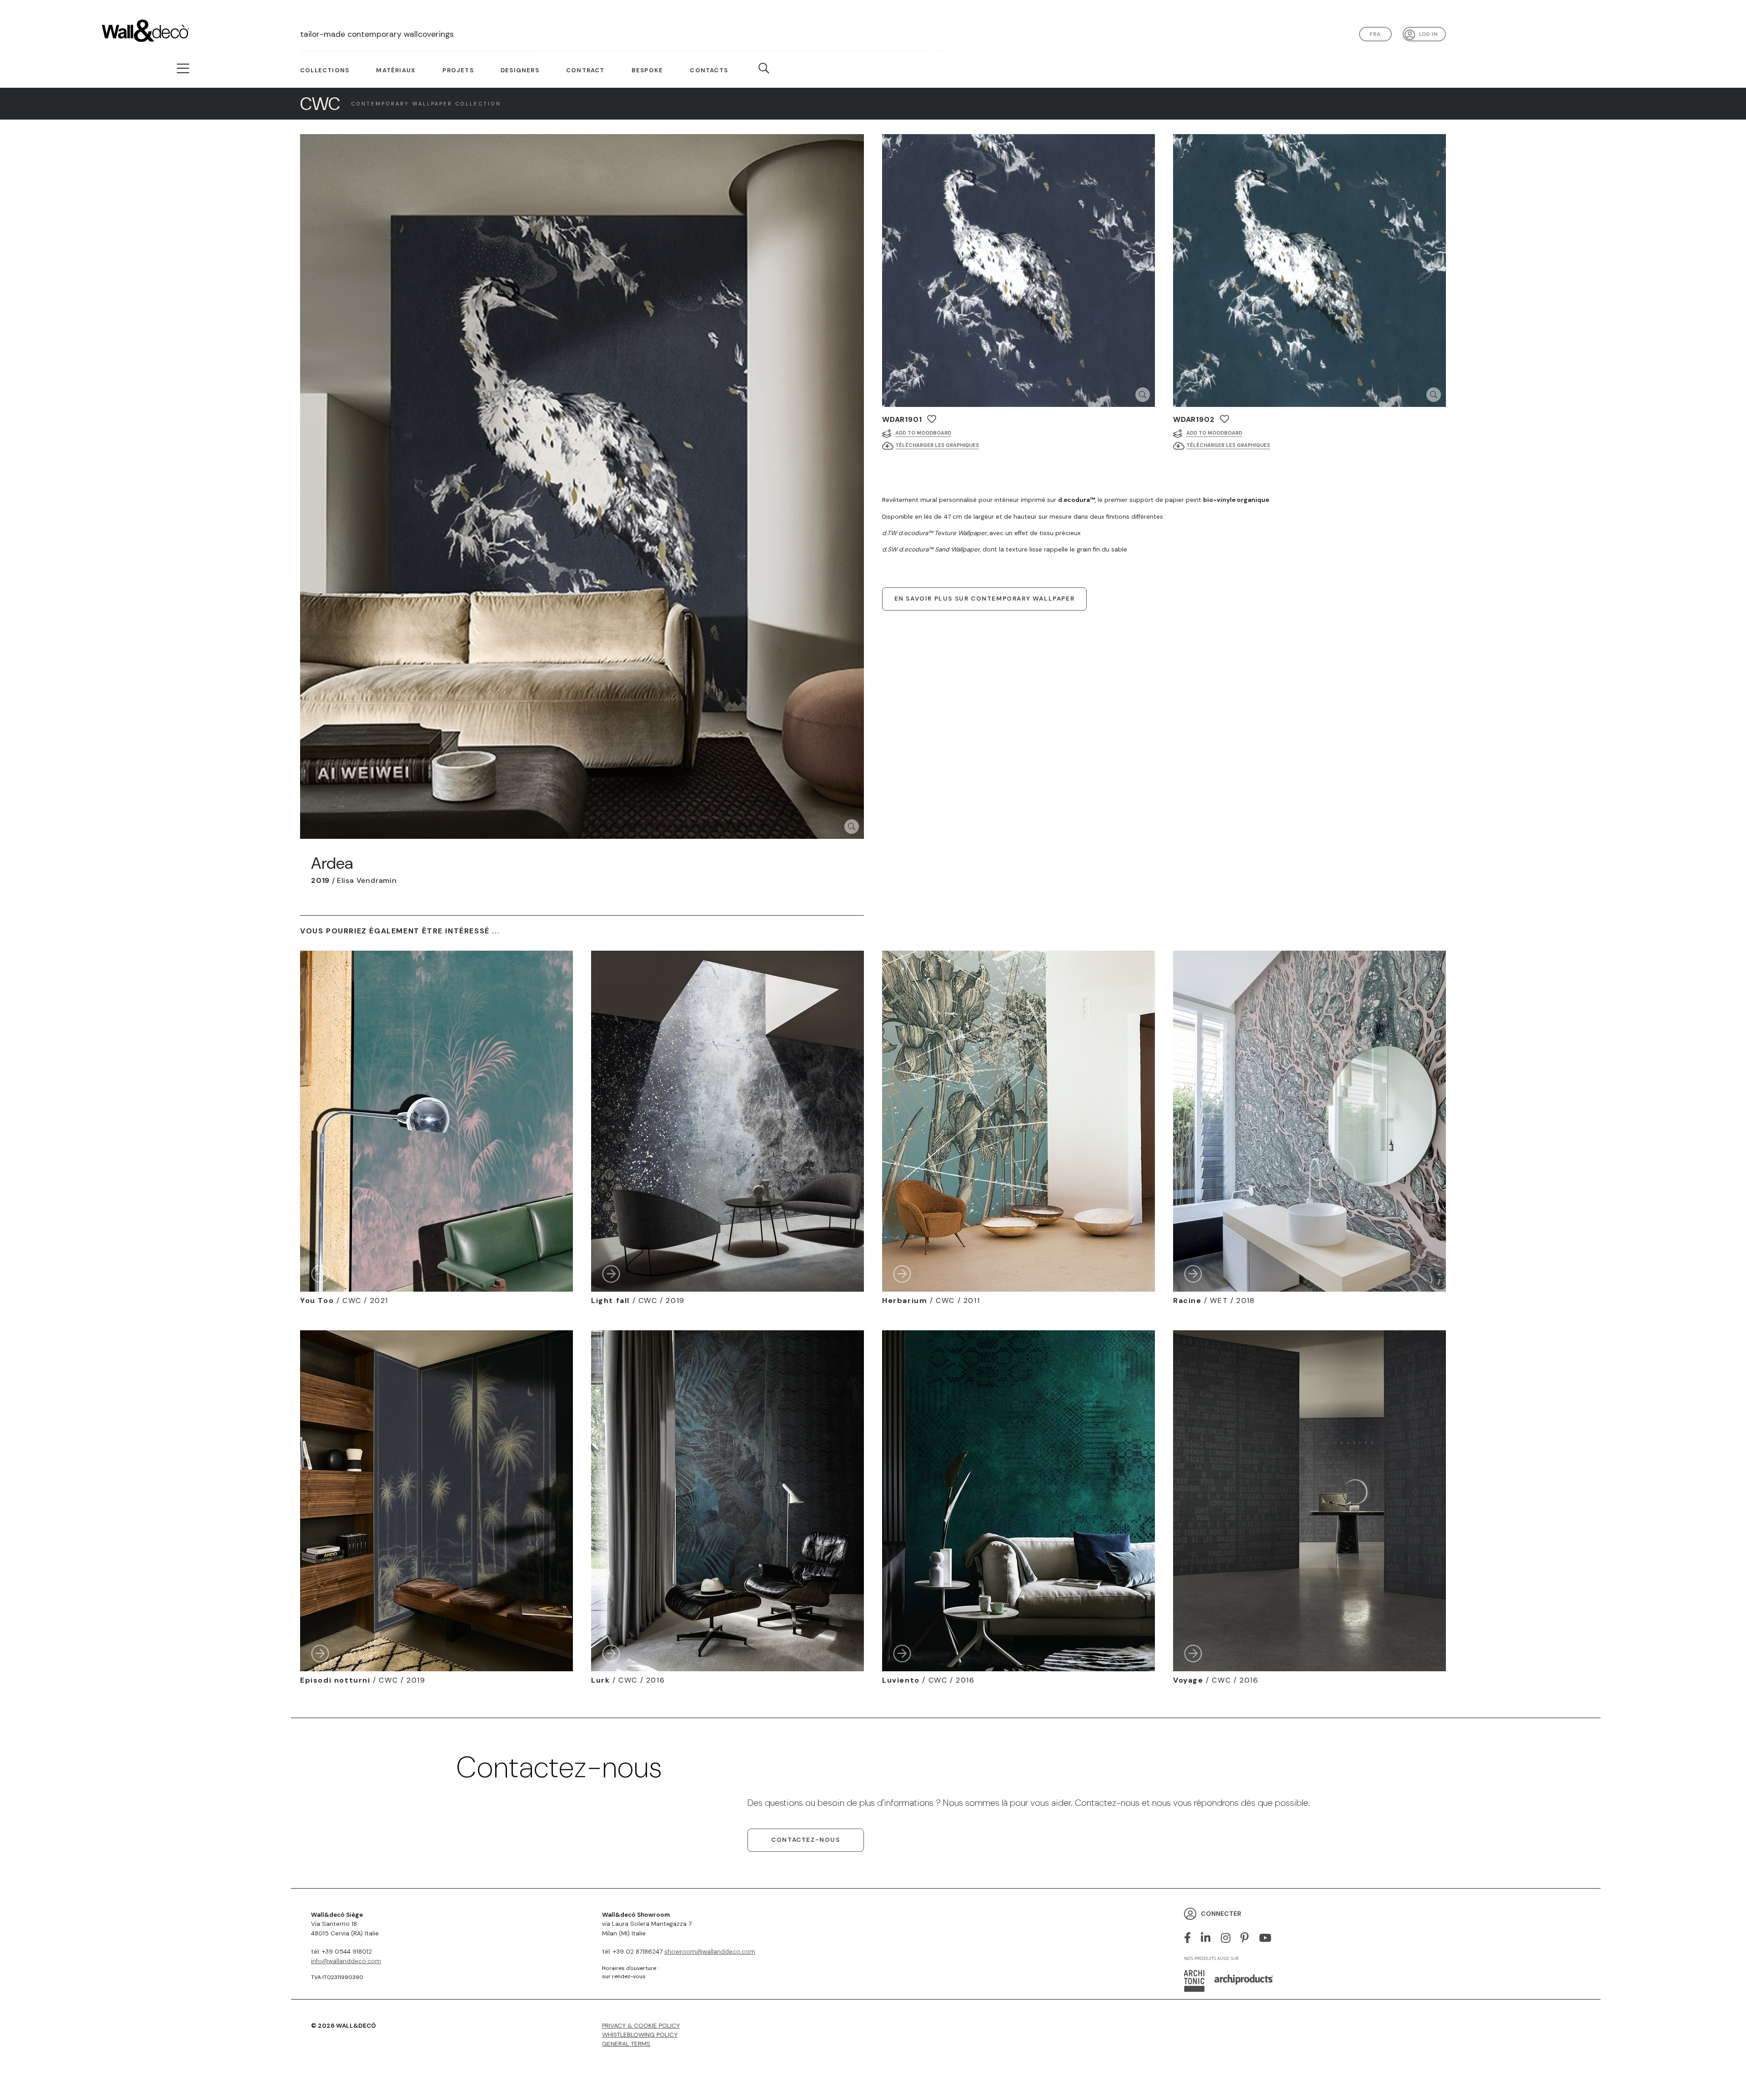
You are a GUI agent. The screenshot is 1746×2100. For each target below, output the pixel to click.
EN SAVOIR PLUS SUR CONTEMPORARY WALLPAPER (985, 599)
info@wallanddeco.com (346, 1961)
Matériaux (396, 70)
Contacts (709, 70)
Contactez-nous (805, 1840)
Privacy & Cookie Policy (641, 2026)
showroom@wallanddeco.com (710, 1952)
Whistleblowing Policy (640, 2035)
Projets (458, 70)
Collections (325, 70)
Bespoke (647, 70)
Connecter (1221, 1914)
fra (1375, 34)
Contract (585, 70)
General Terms (626, 2044)
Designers (520, 70)
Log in (1428, 34)
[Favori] (932, 419)
